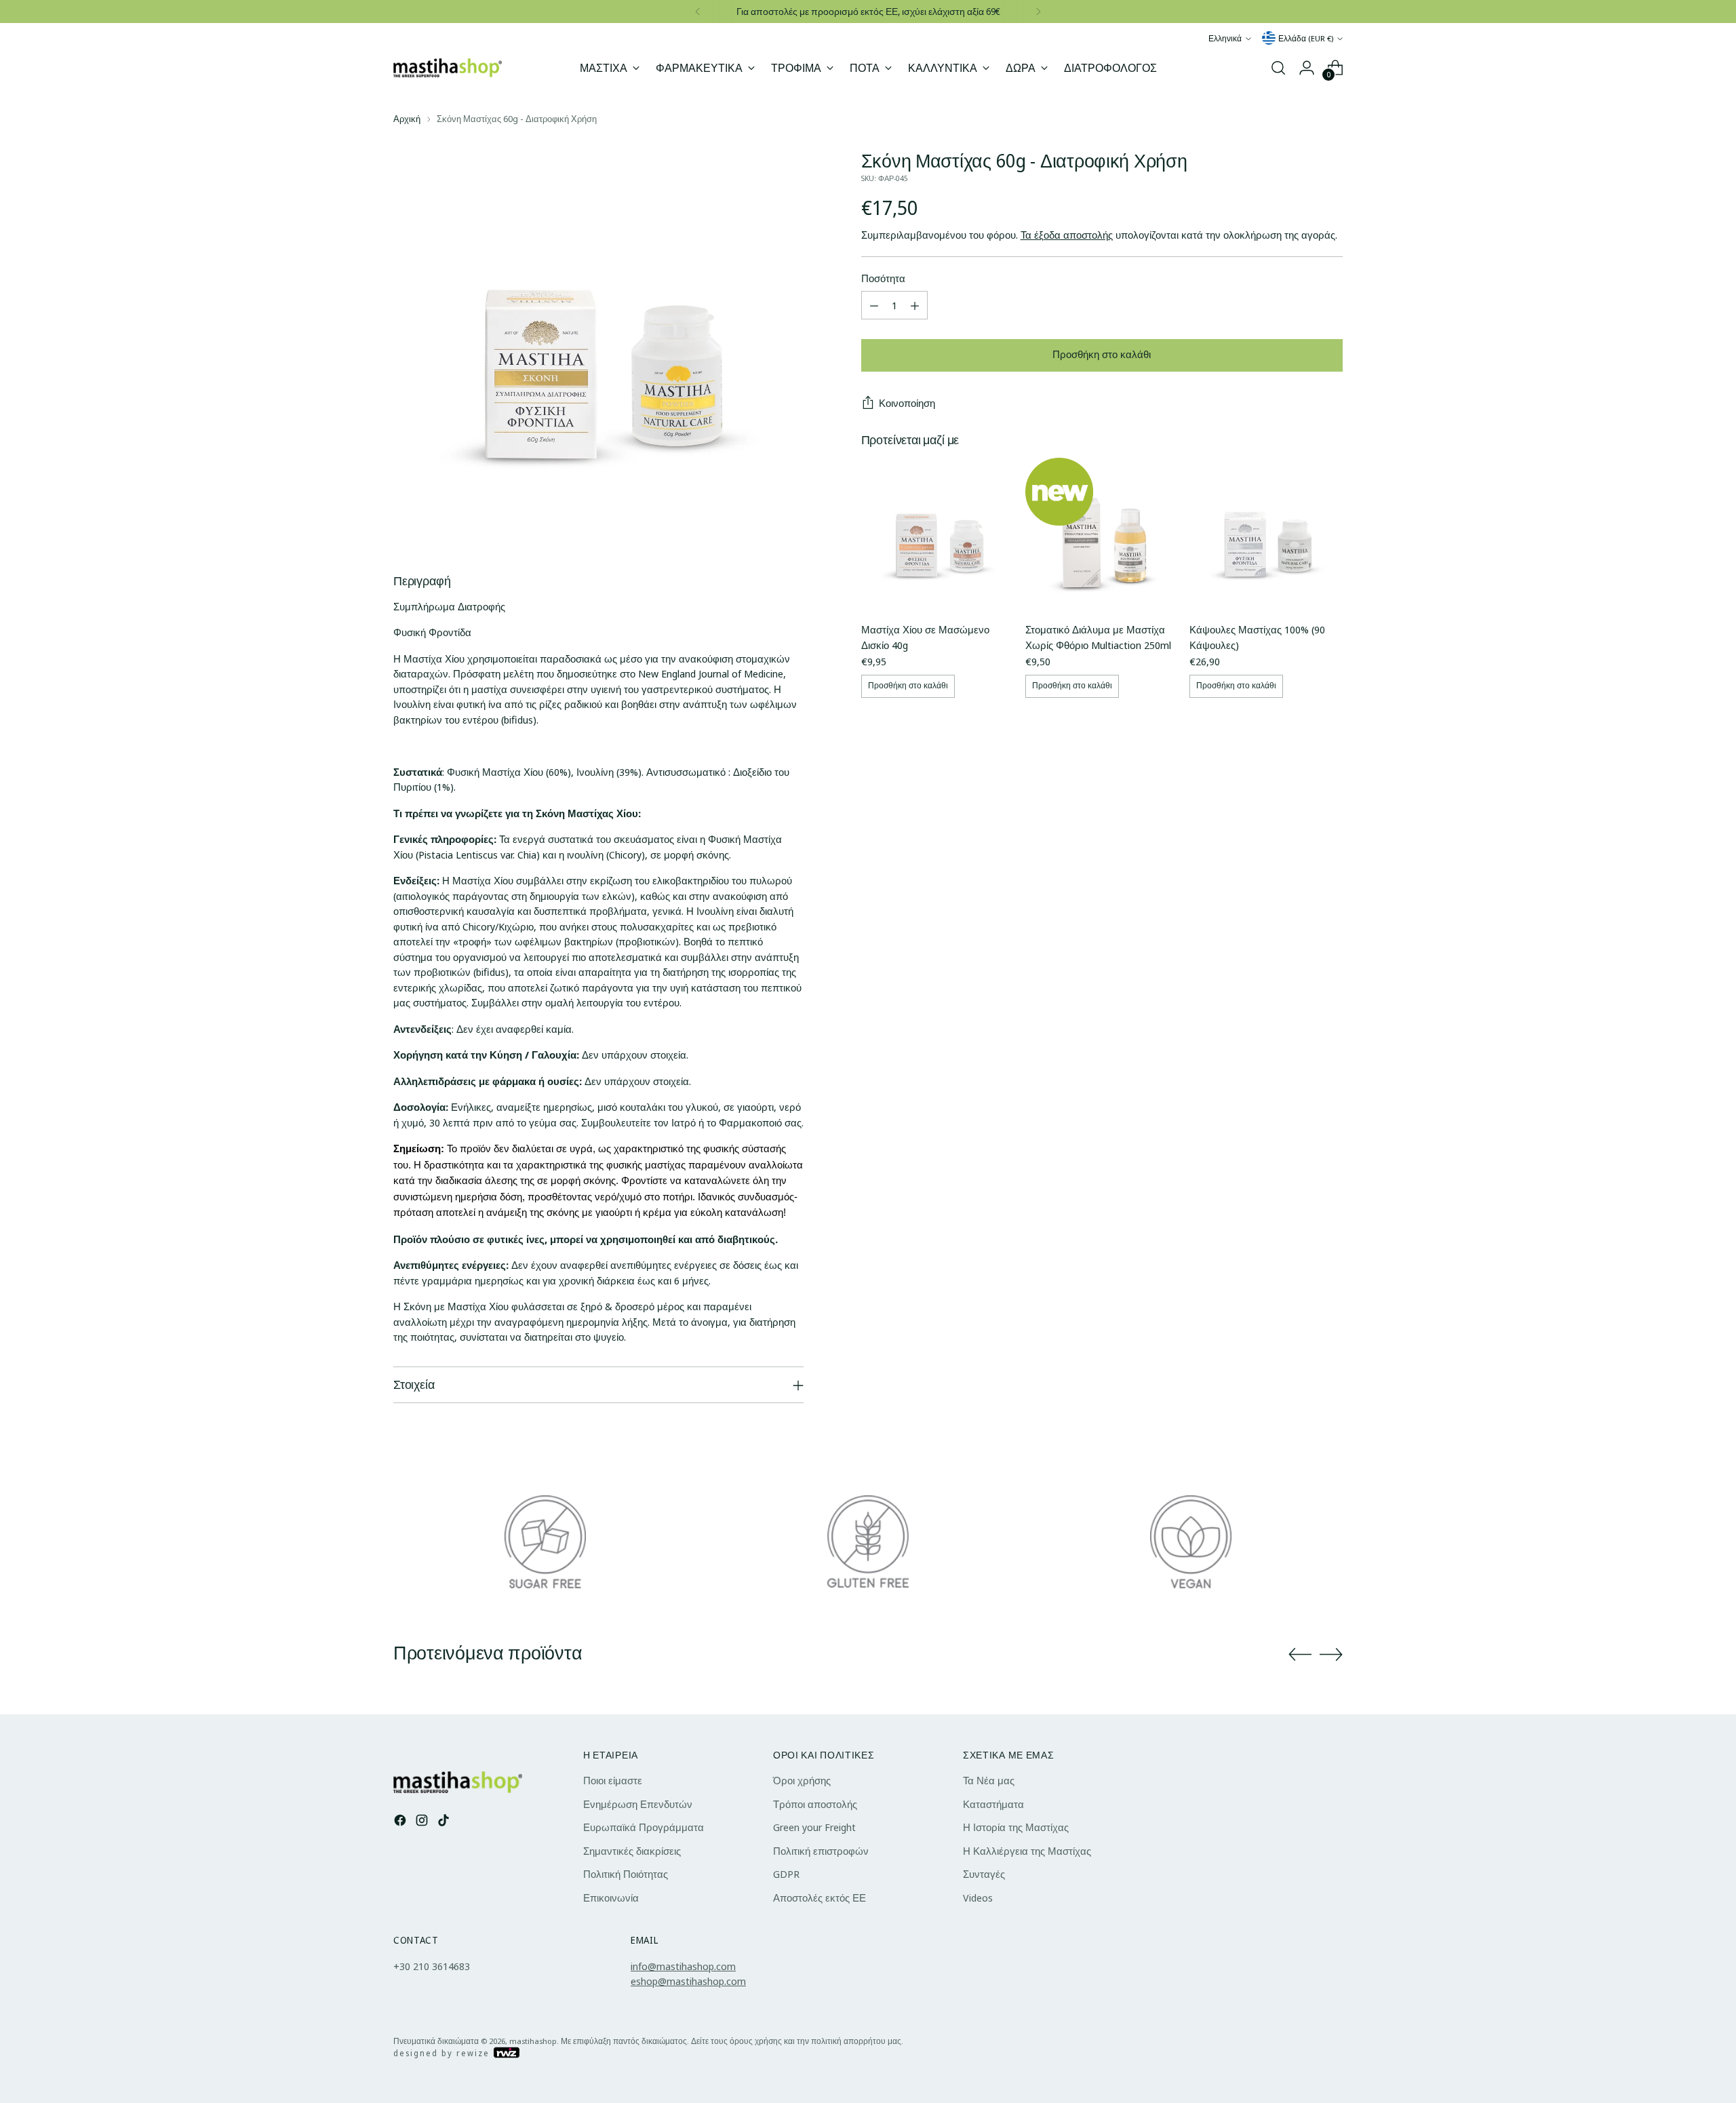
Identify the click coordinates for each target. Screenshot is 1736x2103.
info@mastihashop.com (683, 1966)
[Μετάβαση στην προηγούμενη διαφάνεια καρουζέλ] (1300, 1655)
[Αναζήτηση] (1278, 68)
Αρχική (407, 119)
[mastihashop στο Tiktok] (445, 1822)
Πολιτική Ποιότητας (626, 1874)
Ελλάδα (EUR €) (1306, 38)
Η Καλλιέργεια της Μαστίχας (1027, 1851)
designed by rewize (443, 2053)
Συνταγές (984, 1874)
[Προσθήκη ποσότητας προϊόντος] (915, 306)
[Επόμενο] (1038, 12)
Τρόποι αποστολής (815, 1804)
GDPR (786, 1874)
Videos (978, 1898)
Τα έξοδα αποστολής (1067, 235)
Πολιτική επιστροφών (821, 1851)
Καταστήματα (993, 1804)
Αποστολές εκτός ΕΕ (820, 1898)
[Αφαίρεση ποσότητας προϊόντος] (874, 306)
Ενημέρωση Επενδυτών (638, 1804)
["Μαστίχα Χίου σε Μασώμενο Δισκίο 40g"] (938, 534)
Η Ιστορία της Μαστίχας (1016, 1827)
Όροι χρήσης (802, 1780)
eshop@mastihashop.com (688, 1981)
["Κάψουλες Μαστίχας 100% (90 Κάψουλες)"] (1266, 534)
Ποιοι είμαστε (613, 1780)
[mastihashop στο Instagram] (423, 1822)
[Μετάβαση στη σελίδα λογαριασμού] (1307, 68)
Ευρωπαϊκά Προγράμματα (644, 1827)
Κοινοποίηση (907, 404)
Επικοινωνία (611, 1898)
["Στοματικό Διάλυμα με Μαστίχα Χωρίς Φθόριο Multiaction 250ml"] (1102, 534)
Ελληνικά (1225, 38)
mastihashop (533, 2041)
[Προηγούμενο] (698, 12)
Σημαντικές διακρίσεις (632, 1851)
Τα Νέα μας (989, 1780)
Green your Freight (814, 1827)
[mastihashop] (448, 67)
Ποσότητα (883, 278)
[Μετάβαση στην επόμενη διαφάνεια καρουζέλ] (1331, 1654)
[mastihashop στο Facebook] (401, 1822)
